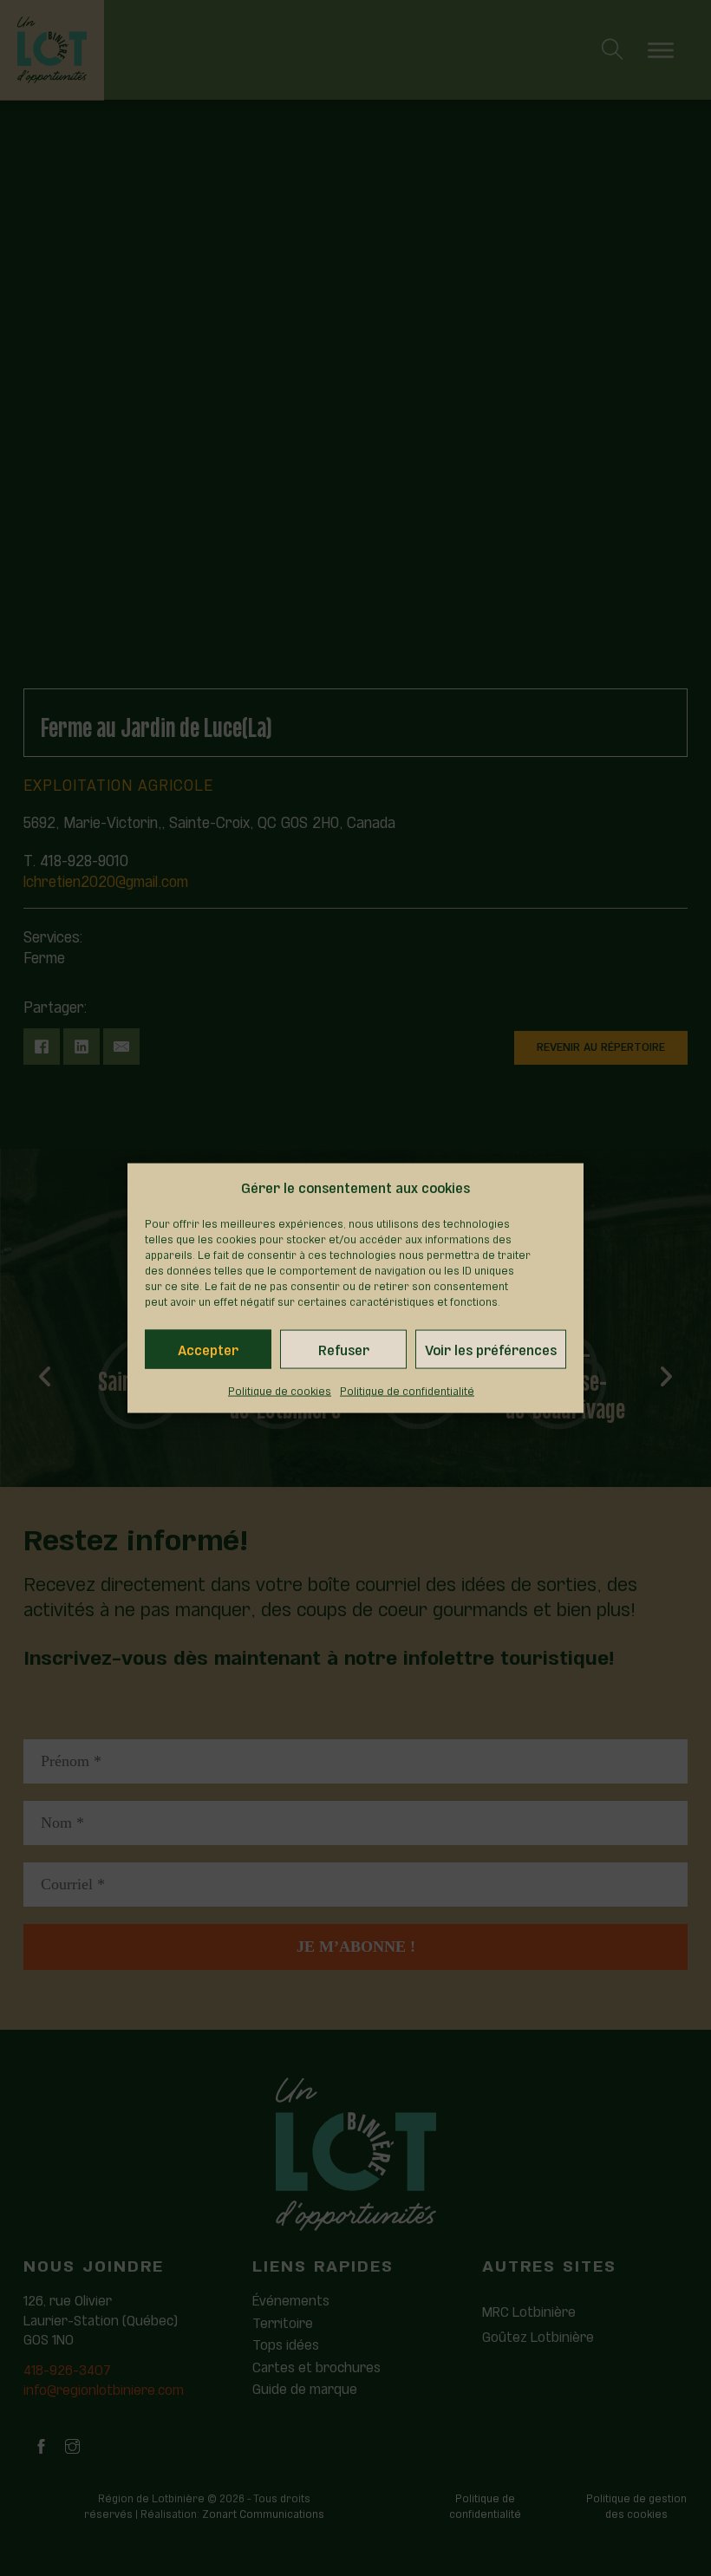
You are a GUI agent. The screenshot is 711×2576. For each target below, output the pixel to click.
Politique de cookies (280, 1390)
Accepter (208, 1349)
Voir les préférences (491, 1349)
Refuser (344, 1349)
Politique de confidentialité (407, 1390)
